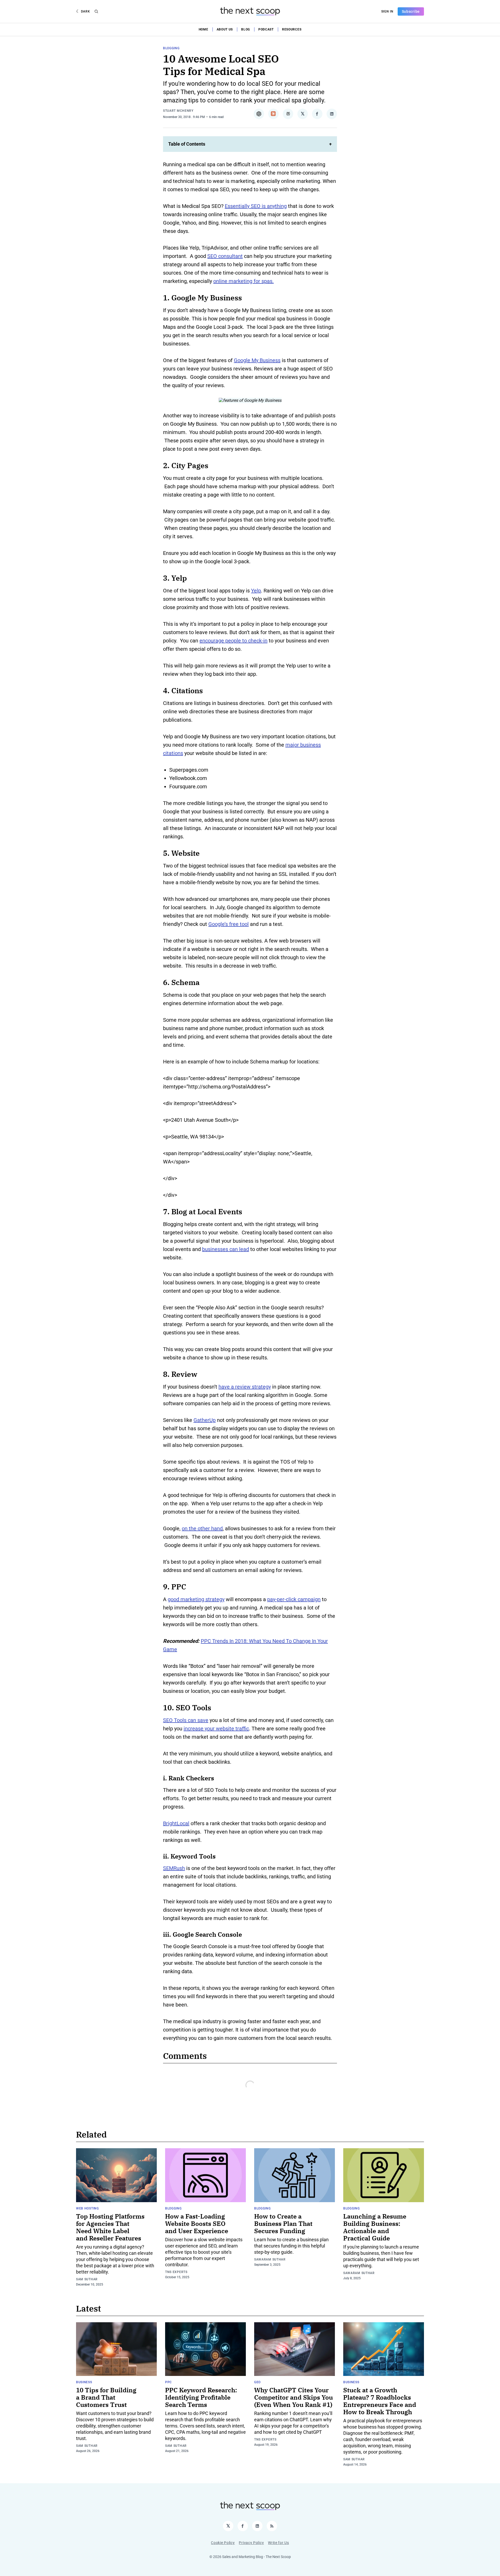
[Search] (96, 11)
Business (84, 2382)
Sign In (387, 11)
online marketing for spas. (243, 281)
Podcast (266, 29)
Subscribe (411, 11)
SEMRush (174, 1868)
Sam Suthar (87, 2279)
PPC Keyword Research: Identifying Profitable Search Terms (201, 2397)
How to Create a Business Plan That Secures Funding (283, 2224)
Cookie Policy (223, 2543)
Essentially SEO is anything (256, 206)
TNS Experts (176, 2272)
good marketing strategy (196, 1599)
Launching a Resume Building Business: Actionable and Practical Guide (375, 2227)
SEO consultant (225, 256)
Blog (246, 29)
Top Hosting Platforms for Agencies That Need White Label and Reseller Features (110, 2227)
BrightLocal (176, 1823)
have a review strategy (245, 1387)
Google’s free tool (229, 924)
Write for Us (278, 2543)
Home (204, 29)
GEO (257, 2382)
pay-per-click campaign (294, 1599)
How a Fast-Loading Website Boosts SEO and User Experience (197, 2224)
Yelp (256, 591)
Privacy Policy (251, 2543)
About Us (225, 29)
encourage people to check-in (233, 641)
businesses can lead (226, 1249)
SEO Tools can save (186, 1720)
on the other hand (202, 1528)
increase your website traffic (216, 1729)
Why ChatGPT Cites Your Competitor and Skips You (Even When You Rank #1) (293, 2397)
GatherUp (205, 1420)
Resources (292, 29)
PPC (168, 2382)
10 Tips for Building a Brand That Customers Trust (106, 2397)
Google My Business (257, 360)
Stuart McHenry (178, 111)
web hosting (87, 2208)
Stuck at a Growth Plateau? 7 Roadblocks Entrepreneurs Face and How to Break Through (380, 2401)
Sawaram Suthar (270, 2259)
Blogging (171, 48)
